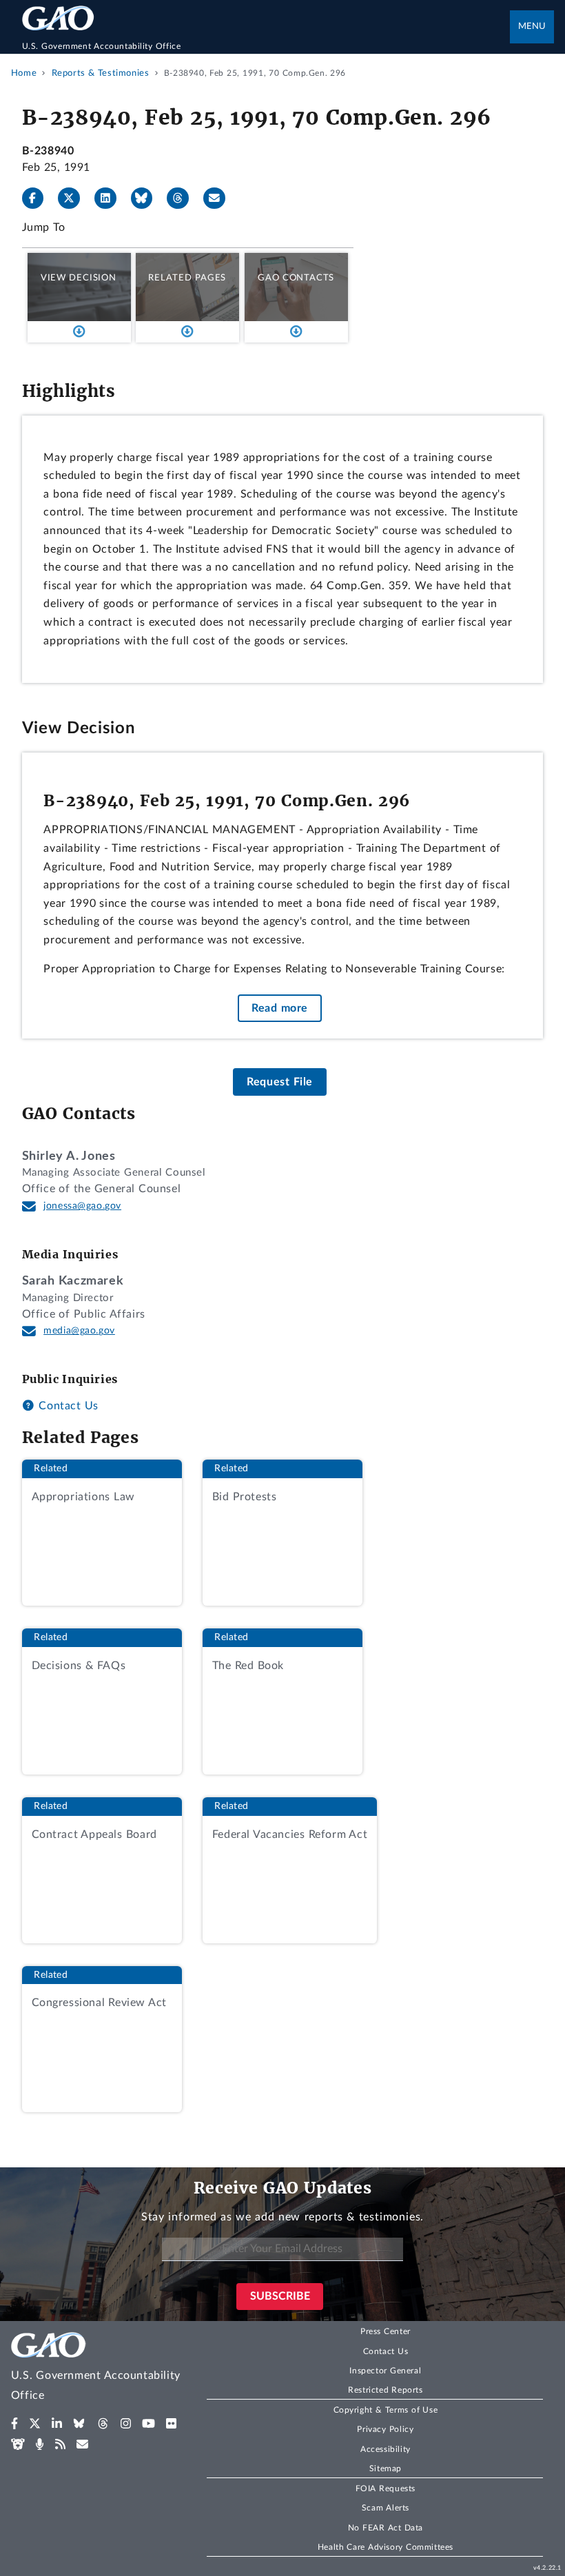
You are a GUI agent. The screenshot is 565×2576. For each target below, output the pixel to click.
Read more (280, 1008)
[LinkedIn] (111, 198)
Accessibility (386, 2449)
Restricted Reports (385, 2390)
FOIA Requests (386, 2488)
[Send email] (220, 198)
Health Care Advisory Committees (386, 2547)
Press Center (386, 2331)
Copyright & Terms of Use (386, 2410)
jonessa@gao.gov (82, 1206)
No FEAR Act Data (386, 2528)
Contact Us (67, 1406)
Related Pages (187, 278)
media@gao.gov (79, 1331)
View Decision (79, 278)
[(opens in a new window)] (15, 2424)
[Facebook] (39, 198)
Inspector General (385, 2371)
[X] (74, 198)
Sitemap (386, 2468)
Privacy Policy (385, 2429)
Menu (532, 27)
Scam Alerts (386, 2508)
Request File (280, 1082)
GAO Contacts (296, 278)
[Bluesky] (147, 198)
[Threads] (183, 198)
